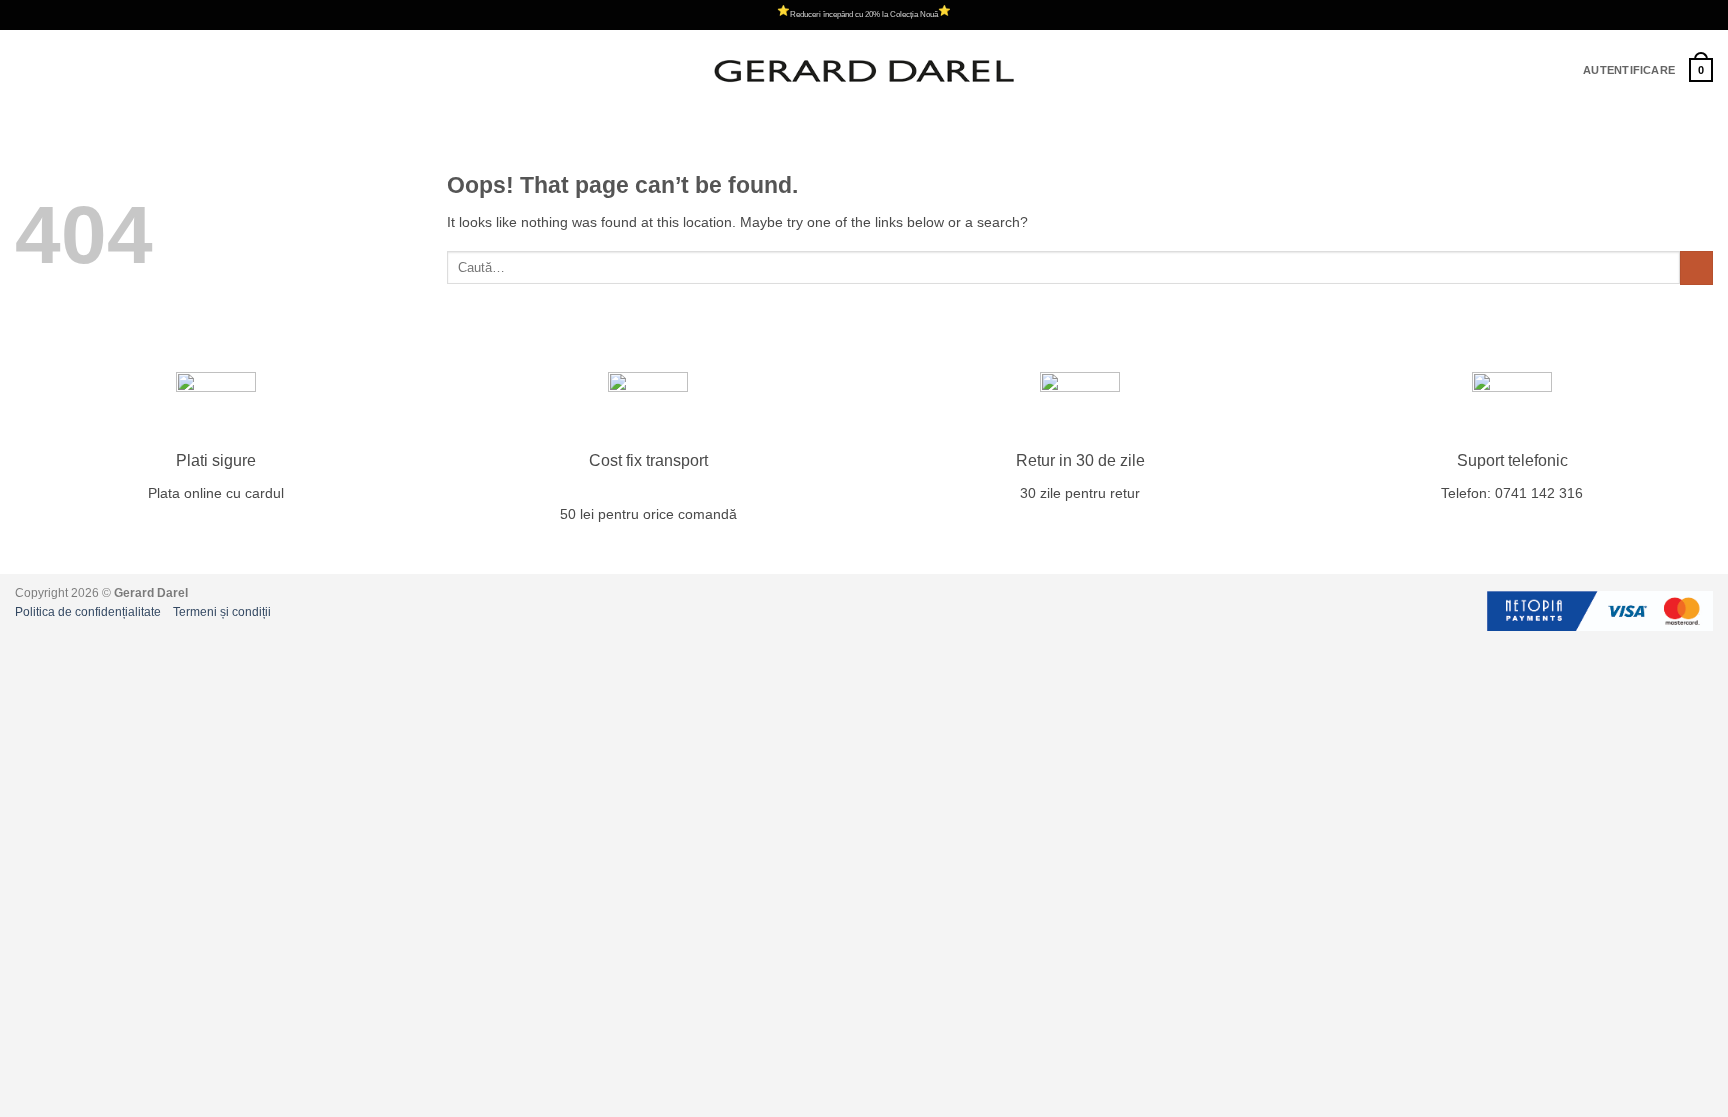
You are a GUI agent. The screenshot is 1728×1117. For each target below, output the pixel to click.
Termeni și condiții (222, 612)
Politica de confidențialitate (88, 612)
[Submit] (1696, 268)
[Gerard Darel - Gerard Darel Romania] (864, 70)
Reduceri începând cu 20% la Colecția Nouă (864, 14)
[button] (25, 70)
